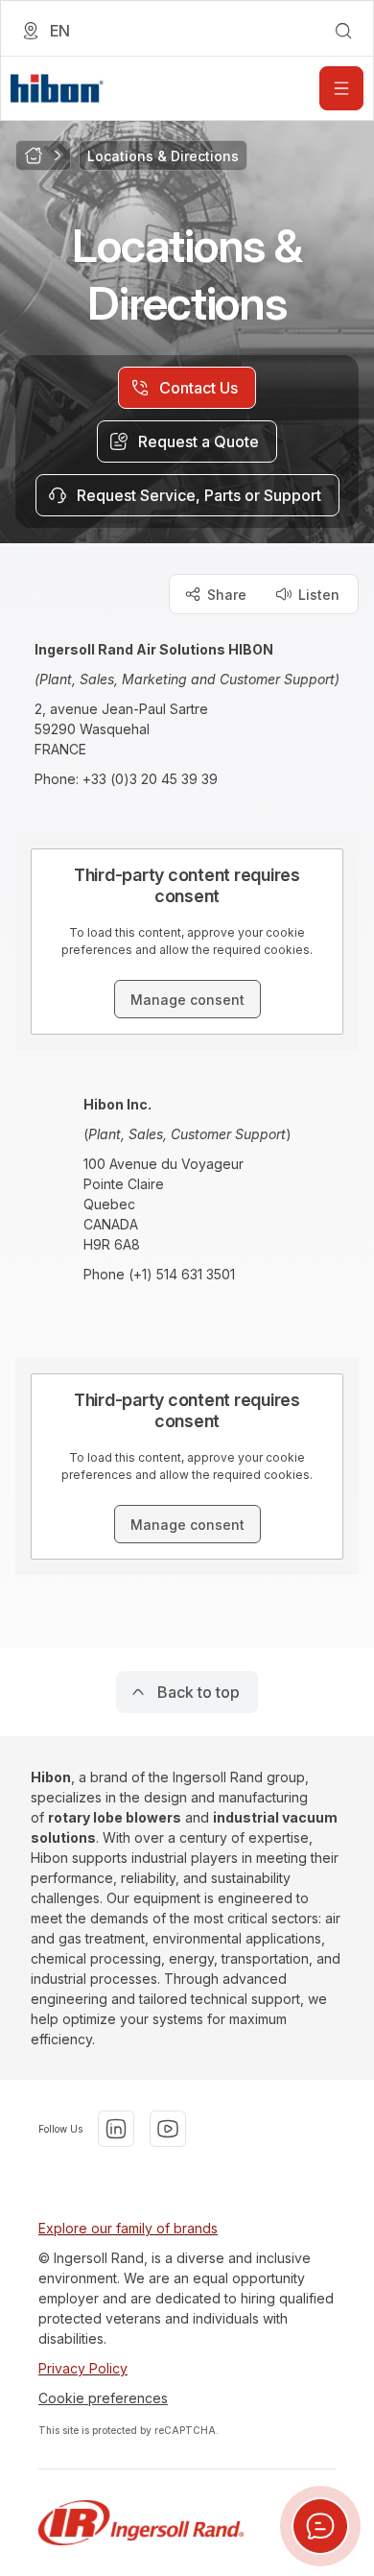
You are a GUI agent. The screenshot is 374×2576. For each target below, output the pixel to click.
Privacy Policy (83, 2368)
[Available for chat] (320, 2526)
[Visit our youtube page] (168, 2129)
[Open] (341, 88)
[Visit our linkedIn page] (116, 2129)
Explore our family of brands (128, 2228)
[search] (343, 31)
